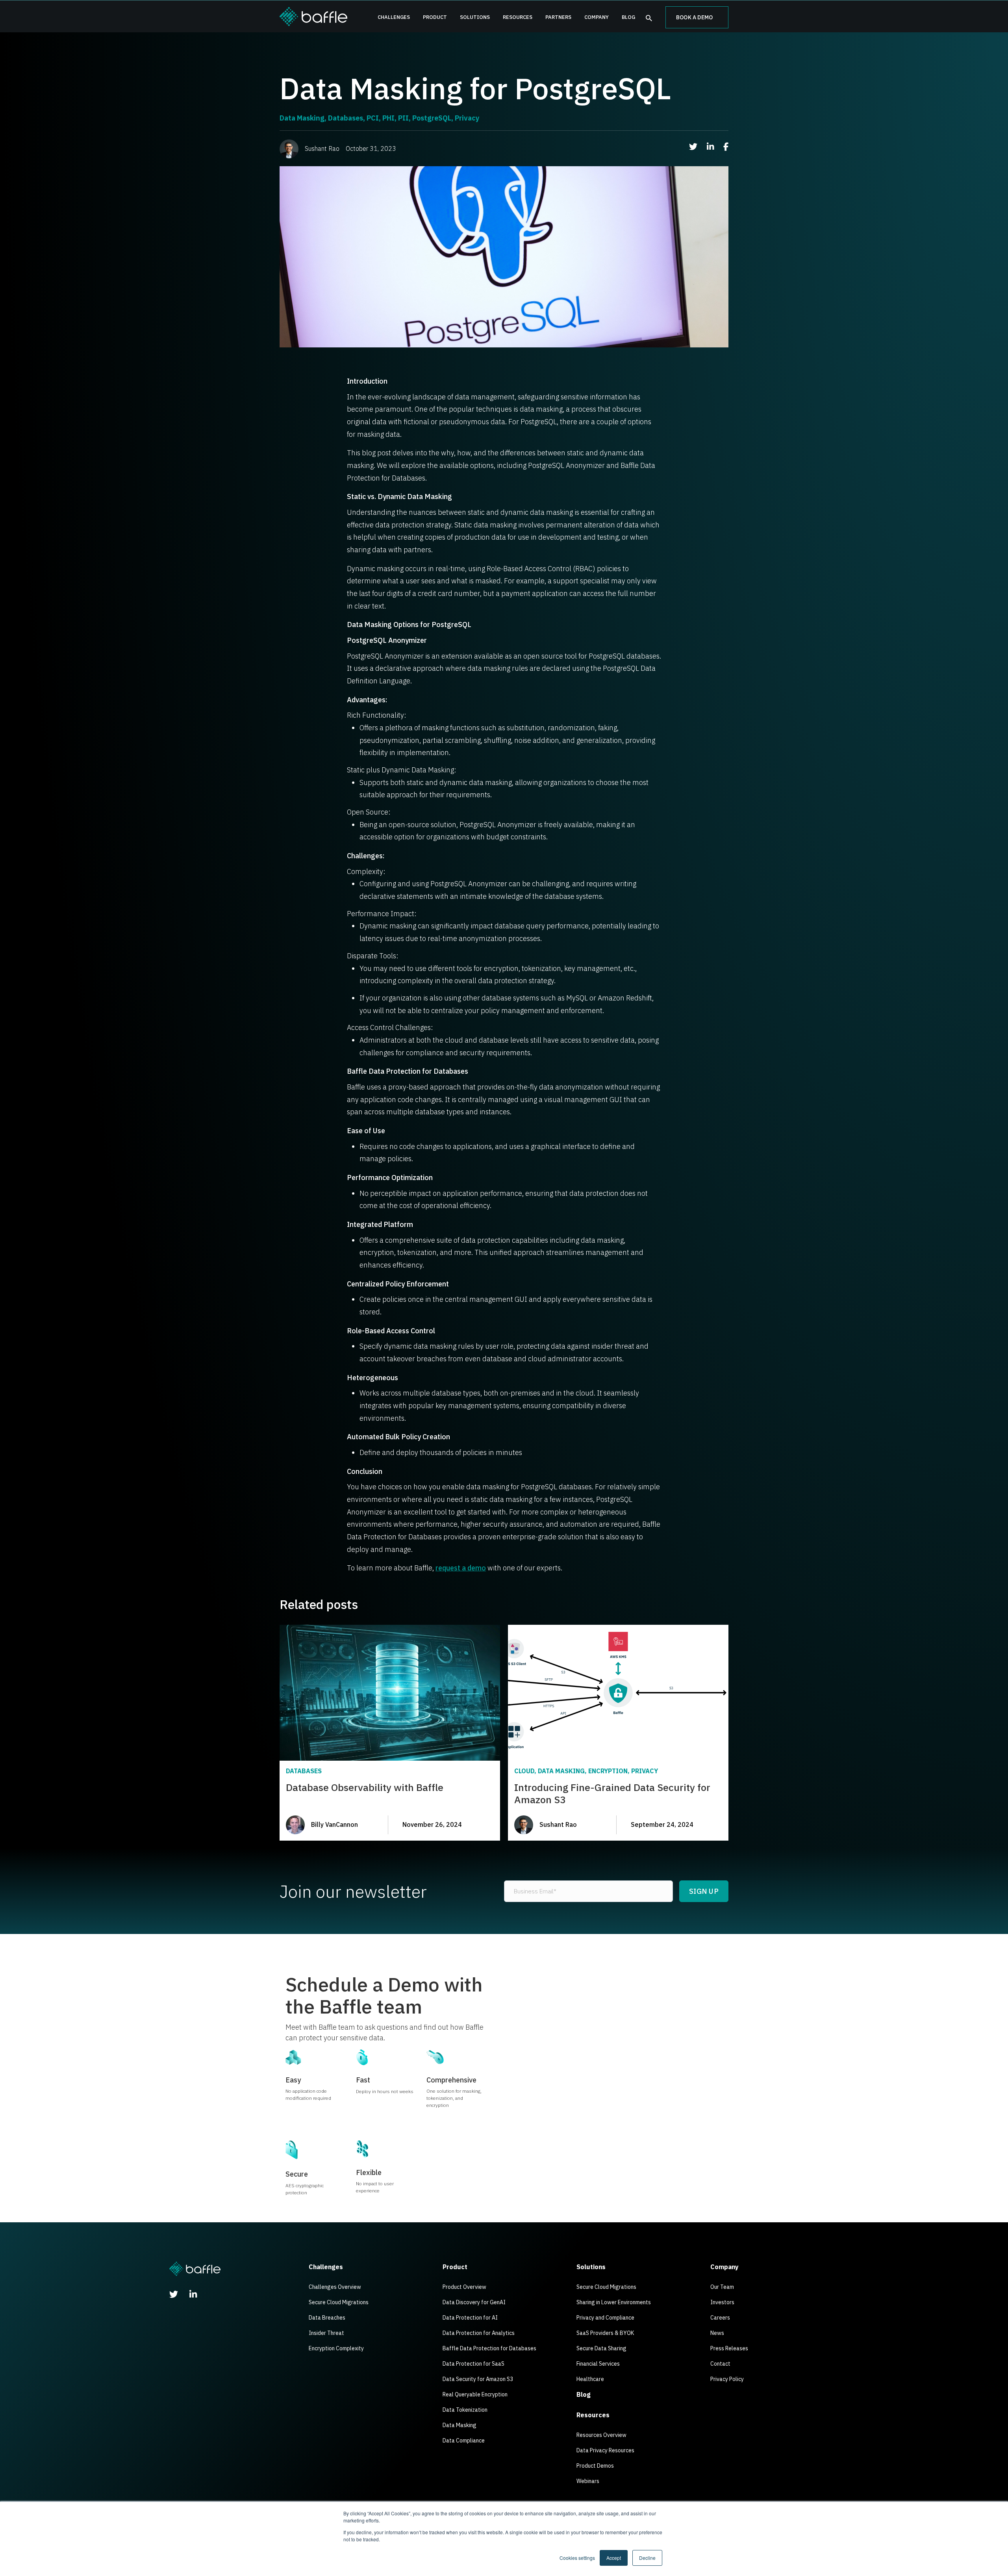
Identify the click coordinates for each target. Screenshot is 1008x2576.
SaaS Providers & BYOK (605, 2333)
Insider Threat (326, 2333)
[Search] (649, 18)
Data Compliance (464, 2441)
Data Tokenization (465, 2410)
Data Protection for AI (470, 2318)
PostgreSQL (432, 118)
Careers (720, 2318)
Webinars (588, 2481)
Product (435, 17)
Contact (720, 2364)
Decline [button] (647, 2558)
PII (403, 118)
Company (597, 17)
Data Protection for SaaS (473, 2364)
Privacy (467, 118)
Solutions (475, 17)
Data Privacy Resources (605, 2450)
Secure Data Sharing (601, 2348)
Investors (722, 2302)
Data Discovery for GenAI (474, 2302)
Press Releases (729, 2348)
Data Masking (302, 118)
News (717, 2333)
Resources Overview (601, 2435)
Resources (518, 17)
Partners (558, 17)
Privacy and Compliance (605, 2318)
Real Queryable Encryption (475, 2394)
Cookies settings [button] (577, 2558)
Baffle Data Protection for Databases (489, 2348)
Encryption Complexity (336, 2348)
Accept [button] (614, 2558)
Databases (346, 118)
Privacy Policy (727, 2379)
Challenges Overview (335, 2287)
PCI (373, 118)
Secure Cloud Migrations (339, 2302)
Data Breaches (327, 2318)
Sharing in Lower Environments (614, 2302)
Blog (628, 17)
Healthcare (590, 2379)
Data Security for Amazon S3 (478, 2379)
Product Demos (595, 2466)
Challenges (394, 17)
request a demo (461, 1568)
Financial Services (598, 2364)
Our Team (722, 2287)
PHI (388, 118)
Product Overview (464, 2287)
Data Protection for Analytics (479, 2333)
